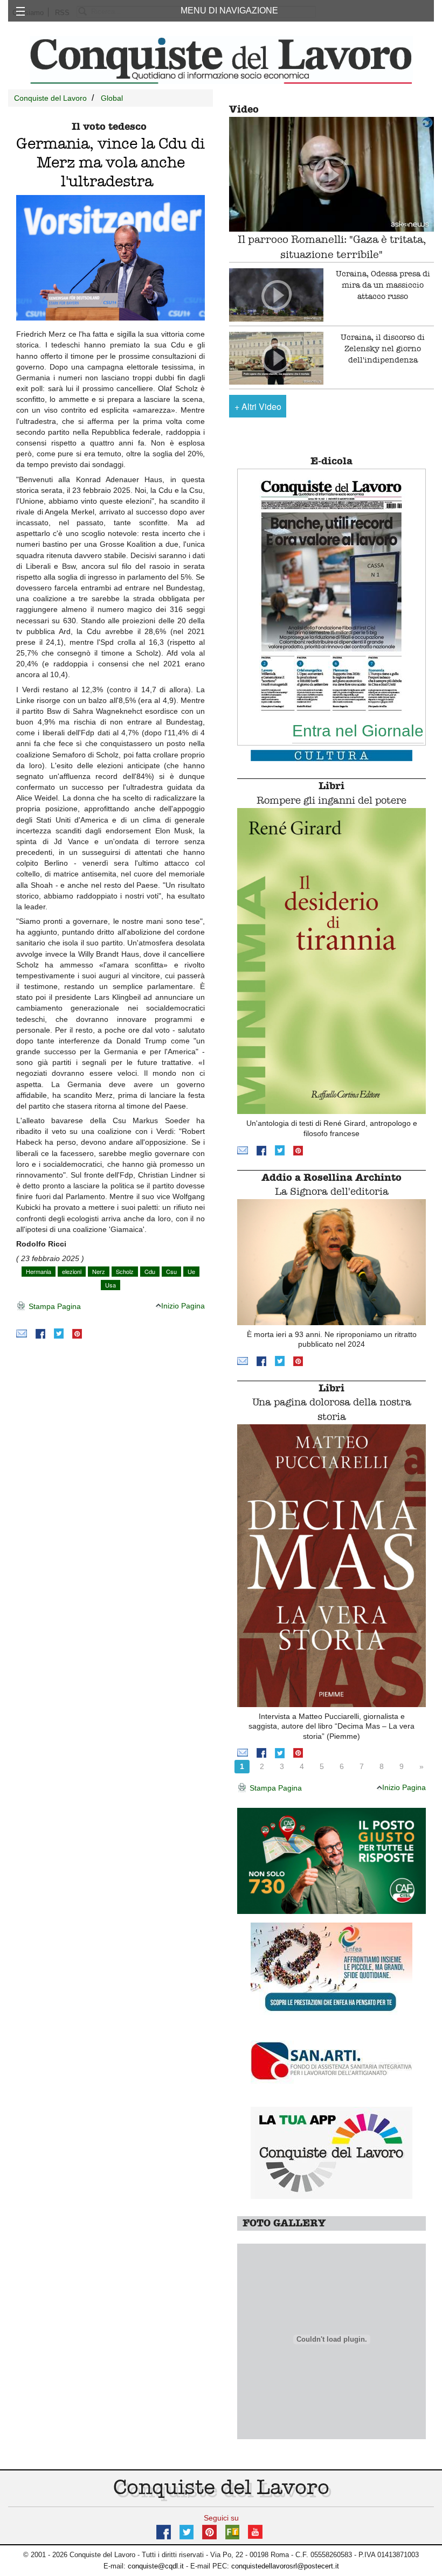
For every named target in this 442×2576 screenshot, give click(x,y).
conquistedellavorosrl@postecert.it (285, 2566)
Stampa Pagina (54, 1306)
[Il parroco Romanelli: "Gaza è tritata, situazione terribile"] (331, 175)
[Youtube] (255, 2531)
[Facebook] (40, 1333)
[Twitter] (59, 1333)
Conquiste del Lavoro (50, 98)
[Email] (22, 1333)
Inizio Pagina (183, 1306)
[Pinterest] (77, 1333)
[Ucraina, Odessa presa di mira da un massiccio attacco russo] (276, 295)
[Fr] (232, 2531)
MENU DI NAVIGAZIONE (229, 11)
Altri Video (258, 406)
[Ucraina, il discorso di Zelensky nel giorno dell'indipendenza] (276, 358)
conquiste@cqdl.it (156, 2566)
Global (112, 98)
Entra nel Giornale (358, 730)
